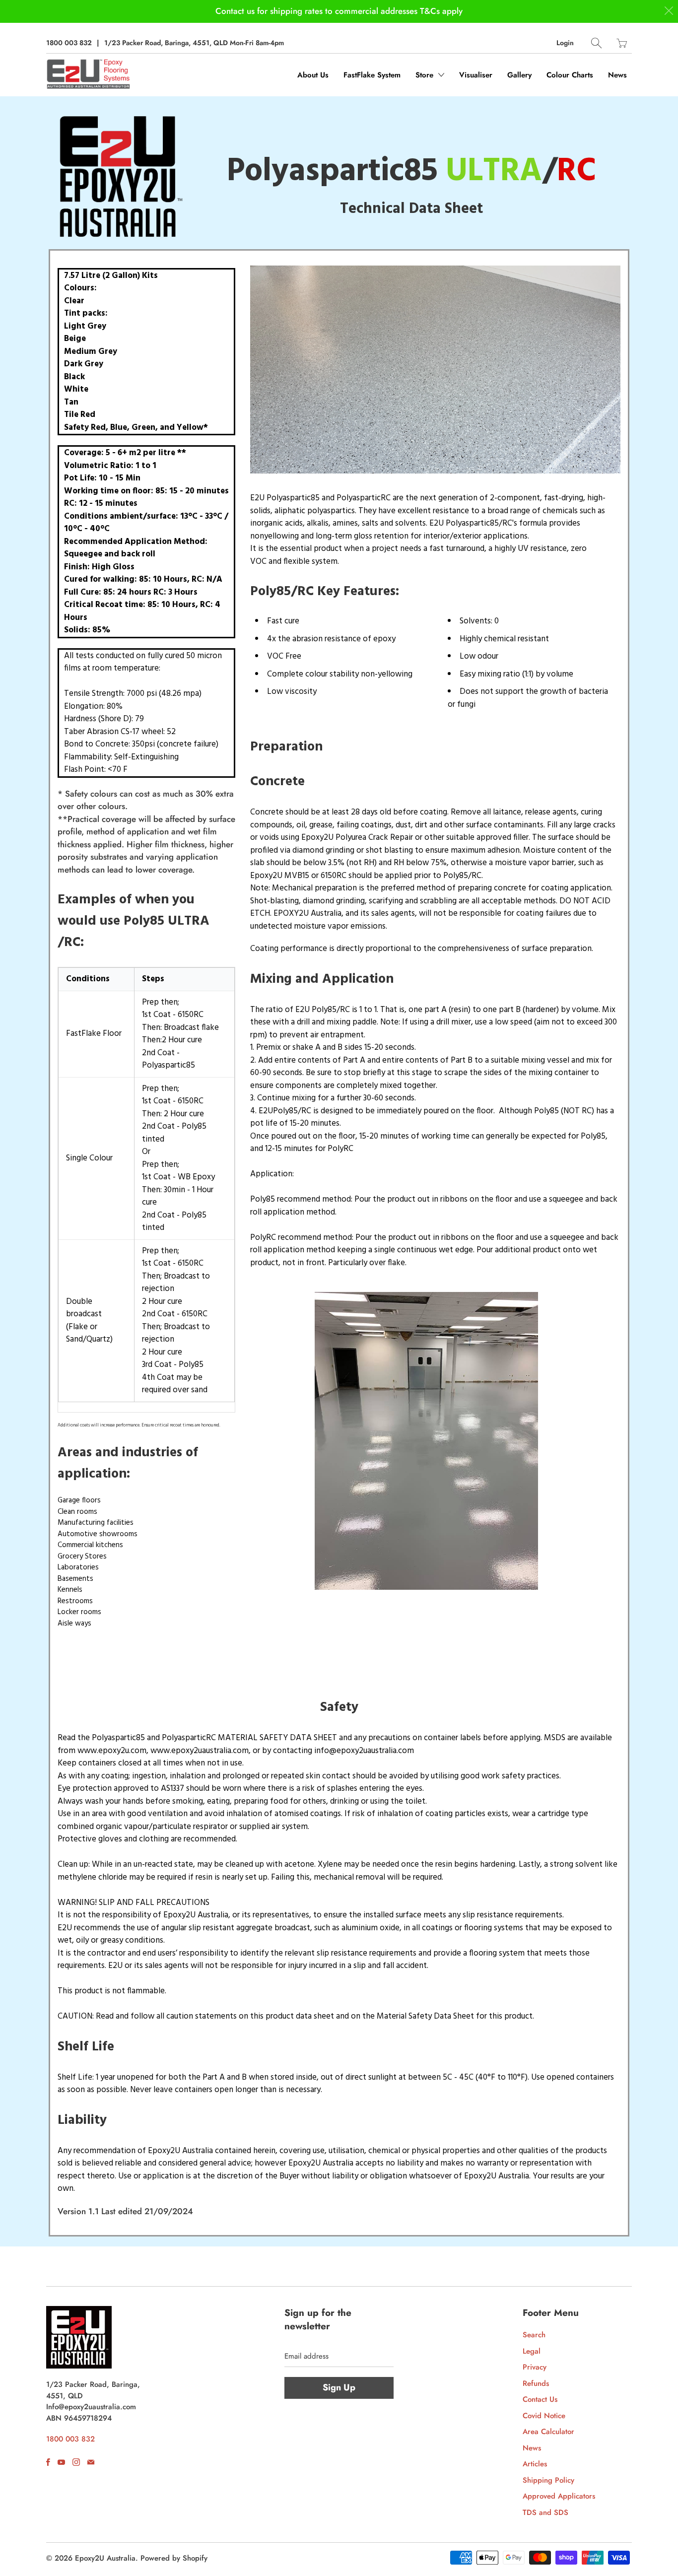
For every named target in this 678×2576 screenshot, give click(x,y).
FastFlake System (372, 75)
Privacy (535, 2367)
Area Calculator (548, 2432)
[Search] (596, 43)
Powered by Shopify (174, 2558)
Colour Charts (570, 75)
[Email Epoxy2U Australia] (91, 2462)
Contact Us (540, 2399)
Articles (535, 2464)
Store (426, 75)
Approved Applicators (559, 2496)
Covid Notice (544, 2416)
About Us (313, 75)
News (617, 75)
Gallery (519, 75)
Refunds (536, 2383)
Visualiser (476, 75)
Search (534, 2335)
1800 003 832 (69, 43)
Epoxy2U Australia (105, 2558)
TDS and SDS (545, 2512)
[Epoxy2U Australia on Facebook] (48, 2462)
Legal (532, 2351)
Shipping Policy (548, 2480)
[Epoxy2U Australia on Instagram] (76, 2462)
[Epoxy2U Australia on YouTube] (61, 2462)
